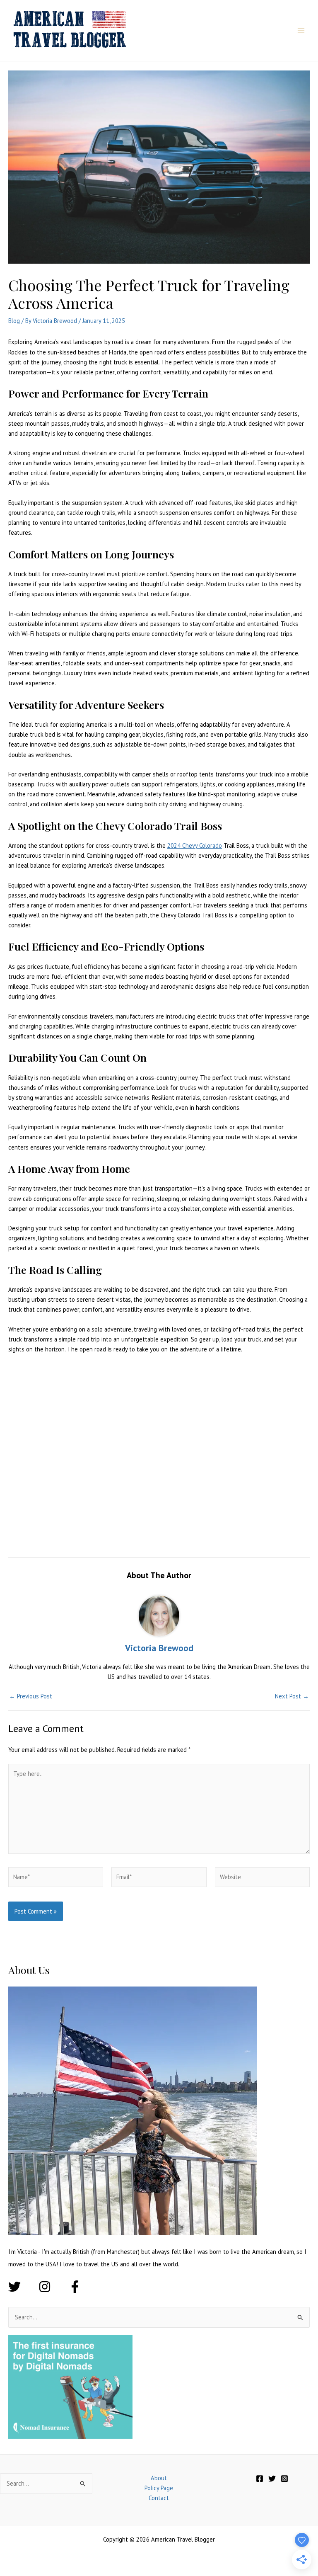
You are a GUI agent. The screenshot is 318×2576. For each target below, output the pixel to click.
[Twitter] (272, 2479)
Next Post (292, 1697)
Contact (159, 2498)
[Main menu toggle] (301, 31)
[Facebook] (260, 2479)
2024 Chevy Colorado (195, 845)
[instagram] (53, 2287)
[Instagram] (284, 2479)
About (159, 2478)
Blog (14, 321)
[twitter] (23, 2287)
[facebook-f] (77, 2287)
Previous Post (31, 1697)
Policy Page (159, 2488)
